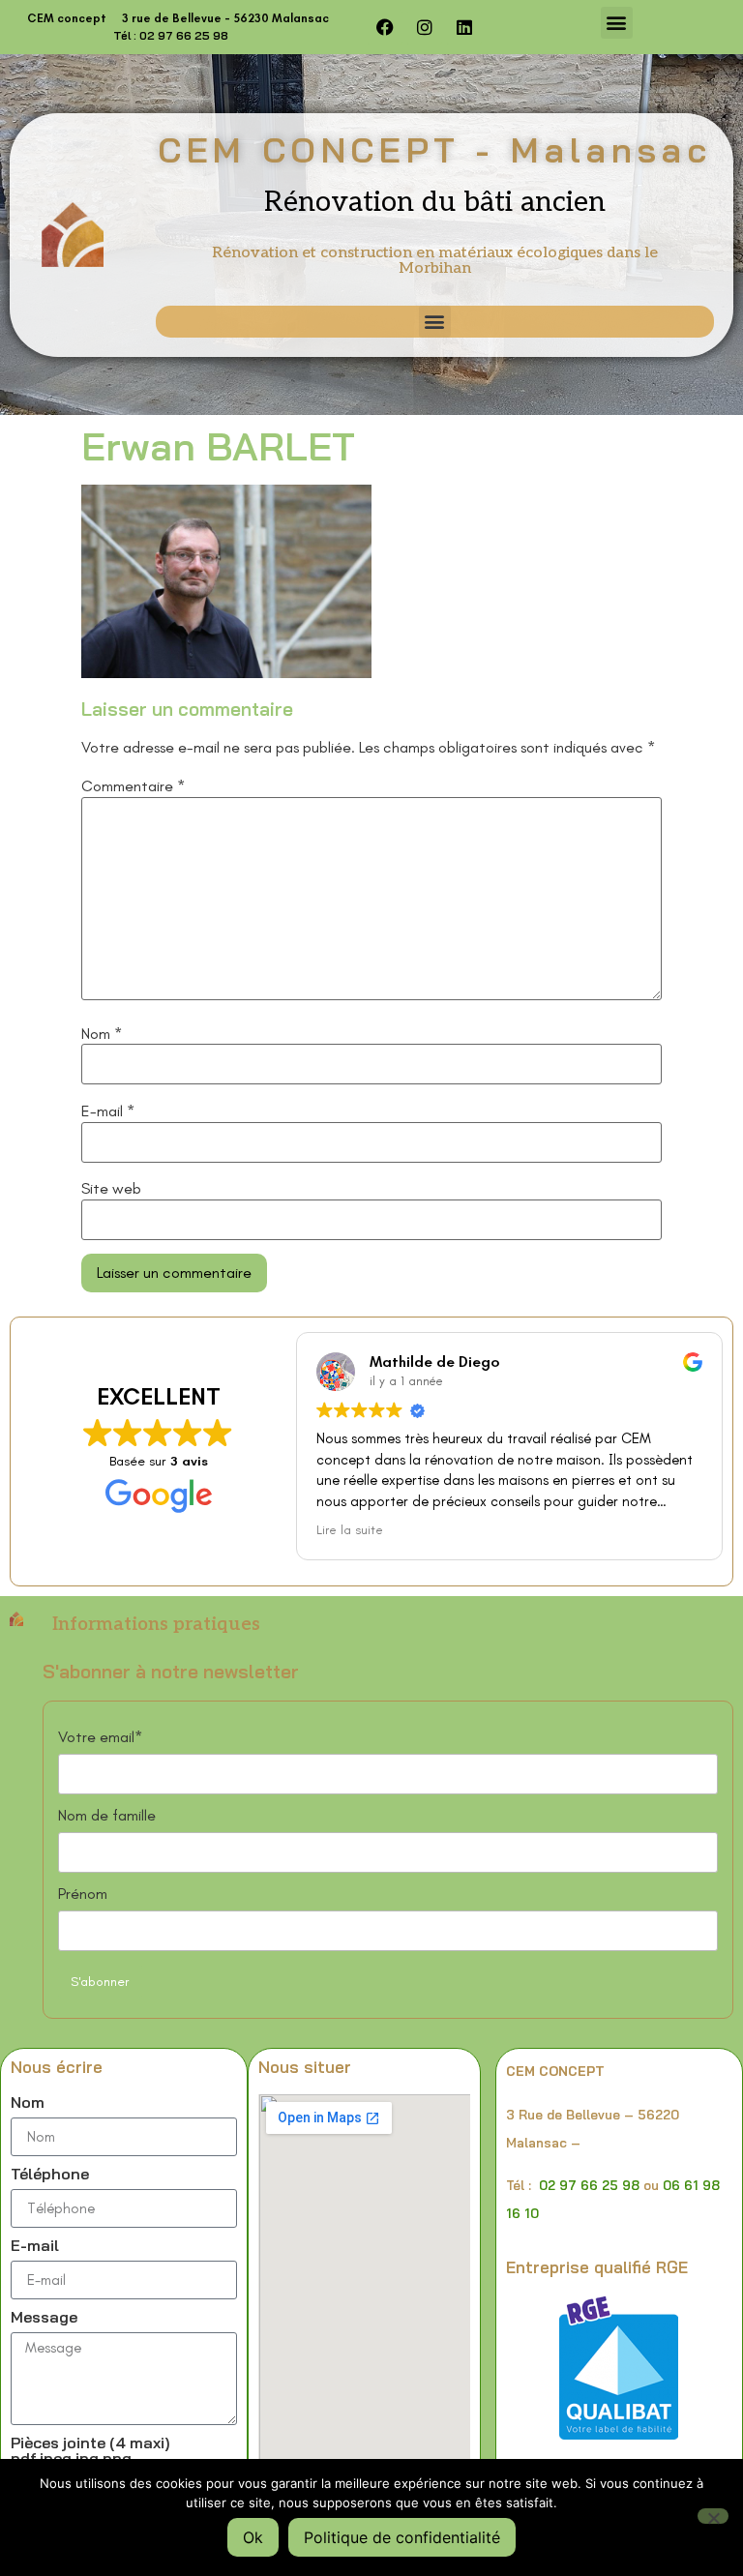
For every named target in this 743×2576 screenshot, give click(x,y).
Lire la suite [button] (350, 1530)
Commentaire (133, 786)
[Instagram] (425, 27)
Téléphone (50, 2175)
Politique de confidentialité (402, 2537)
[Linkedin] (464, 27)
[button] (617, 23)
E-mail (108, 1111)
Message (44, 2318)
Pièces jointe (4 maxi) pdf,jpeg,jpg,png (90, 2451)
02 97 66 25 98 (589, 2185)
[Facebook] (385, 27)
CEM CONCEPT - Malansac (434, 149)
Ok (253, 2537)
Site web (111, 1189)
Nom (102, 1034)
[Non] (713, 2516)
